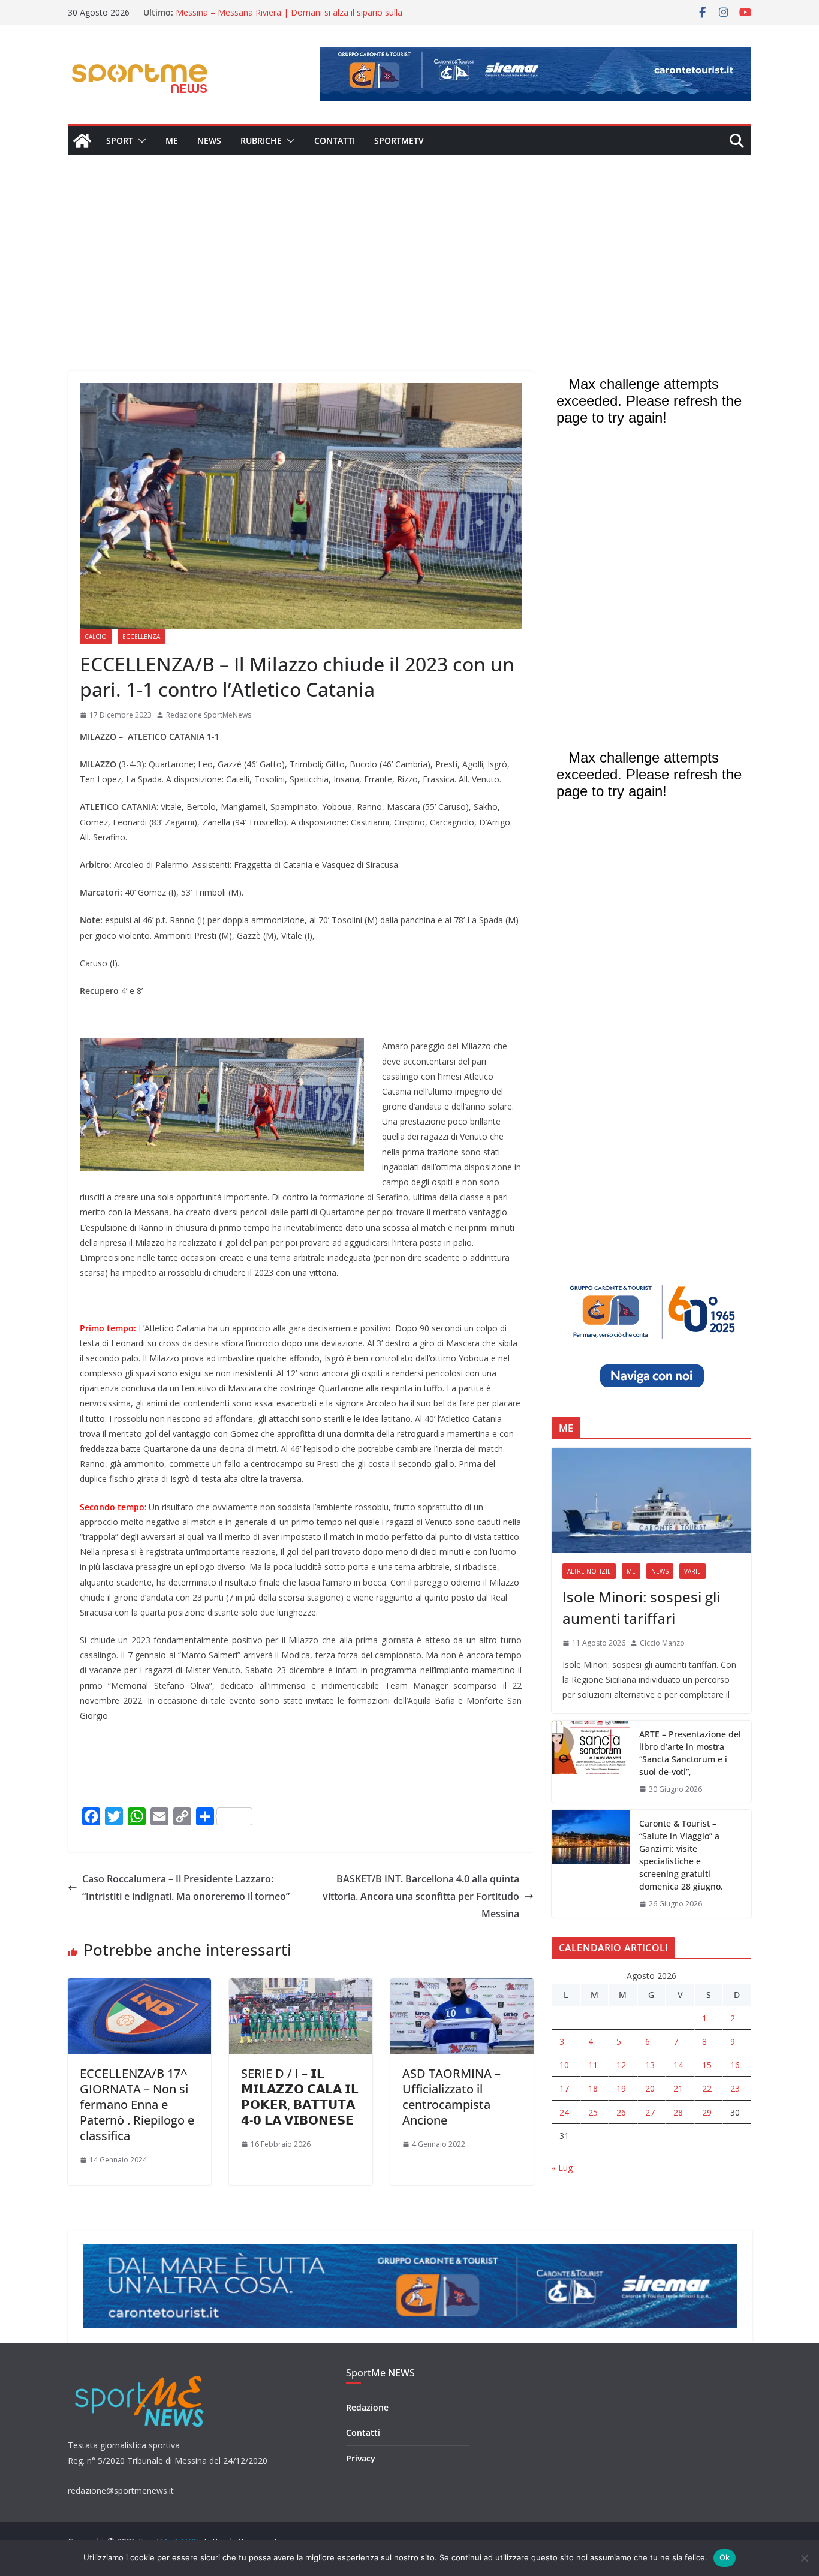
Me (172, 141)
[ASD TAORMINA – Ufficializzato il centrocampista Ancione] (462, 1987)
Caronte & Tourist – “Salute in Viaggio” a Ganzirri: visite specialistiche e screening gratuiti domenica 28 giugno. (681, 1855)
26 (621, 2112)
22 (707, 2088)
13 (650, 2065)
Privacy (361, 2458)
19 (621, 2088)
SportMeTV (399, 141)
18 (593, 2088)
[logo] (141, 2374)
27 (650, 2112)
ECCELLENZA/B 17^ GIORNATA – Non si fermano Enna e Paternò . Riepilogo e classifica (137, 2105)
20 (650, 2088)
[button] (140, 141)
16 (735, 2065)
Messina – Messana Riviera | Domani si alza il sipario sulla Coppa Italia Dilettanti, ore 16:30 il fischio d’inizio (289, 18)
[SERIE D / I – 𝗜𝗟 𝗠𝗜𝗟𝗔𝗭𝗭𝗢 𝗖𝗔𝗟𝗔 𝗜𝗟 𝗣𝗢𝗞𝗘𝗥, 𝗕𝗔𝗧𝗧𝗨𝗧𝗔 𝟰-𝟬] (301, 1987)
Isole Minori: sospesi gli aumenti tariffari (641, 1608)
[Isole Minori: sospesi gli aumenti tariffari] (651, 1500)
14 (678, 2065)
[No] (804, 2558)
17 (564, 2088)
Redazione (367, 2407)
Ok (725, 2557)
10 (564, 2065)
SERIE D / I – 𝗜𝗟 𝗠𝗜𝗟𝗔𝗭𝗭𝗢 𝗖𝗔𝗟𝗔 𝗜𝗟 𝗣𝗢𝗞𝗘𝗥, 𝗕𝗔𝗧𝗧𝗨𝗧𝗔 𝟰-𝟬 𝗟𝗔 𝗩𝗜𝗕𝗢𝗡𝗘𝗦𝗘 (300, 2097)
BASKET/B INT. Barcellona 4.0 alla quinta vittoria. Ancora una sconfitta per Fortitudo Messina (421, 1896)
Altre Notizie (589, 1571)
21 (678, 2088)
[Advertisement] (409, 245)
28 (678, 2112)
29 (707, 2112)
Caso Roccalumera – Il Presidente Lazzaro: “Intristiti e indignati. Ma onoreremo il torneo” (186, 1887)
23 (735, 2088)
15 (707, 2065)
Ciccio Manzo (662, 1643)
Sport (120, 141)
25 (593, 2112)
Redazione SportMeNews (209, 715)
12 (621, 2065)
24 (564, 2112)
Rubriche (261, 141)
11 (593, 2065)
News (209, 141)
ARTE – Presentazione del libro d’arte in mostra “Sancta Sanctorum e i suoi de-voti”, (690, 1753)
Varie (692, 1571)
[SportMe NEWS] (82, 141)
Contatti (335, 141)
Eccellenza (141, 637)
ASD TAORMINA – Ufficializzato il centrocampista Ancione (451, 2097)
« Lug (562, 2167)
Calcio (96, 637)
